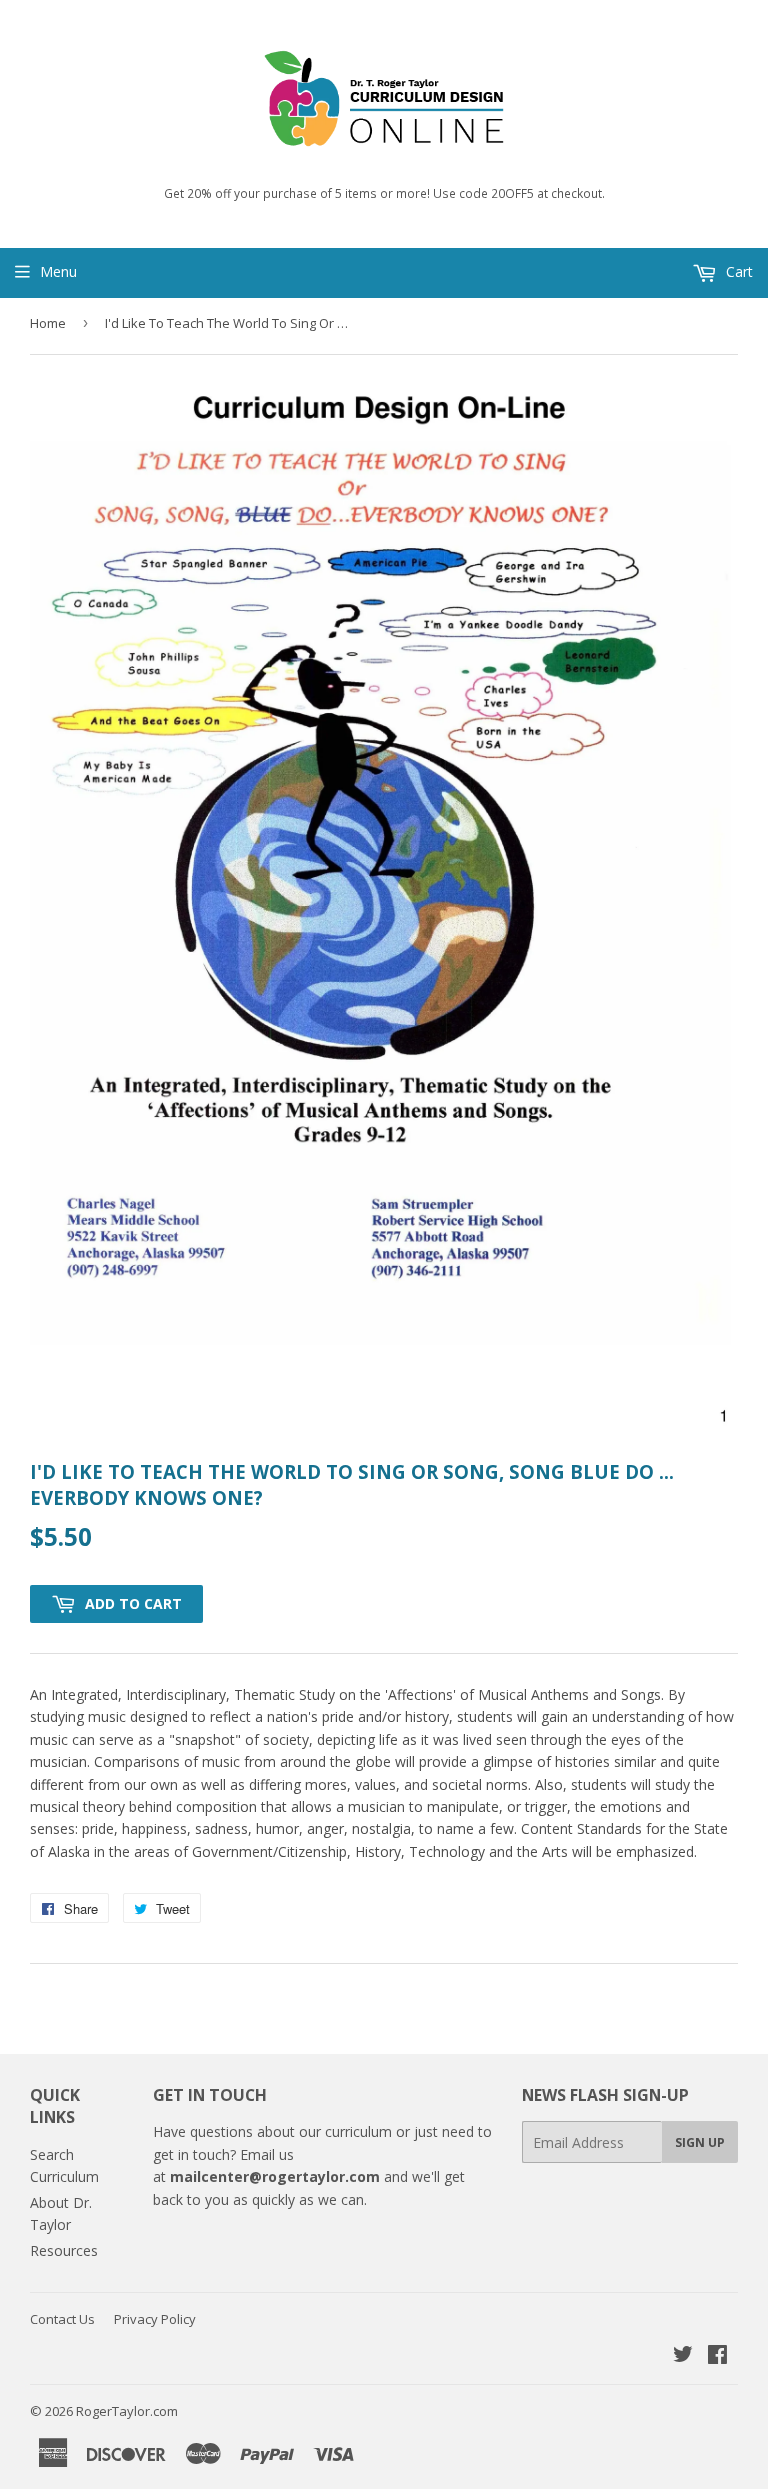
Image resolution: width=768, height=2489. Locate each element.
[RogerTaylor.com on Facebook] (717, 2356)
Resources (64, 2250)
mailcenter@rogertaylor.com (275, 2176)
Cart (737, 271)
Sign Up (700, 2142)
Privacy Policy (155, 2319)
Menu (58, 271)
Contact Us (62, 2319)
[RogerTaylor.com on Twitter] (683, 2356)
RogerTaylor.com (127, 2411)
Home (48, 323)
